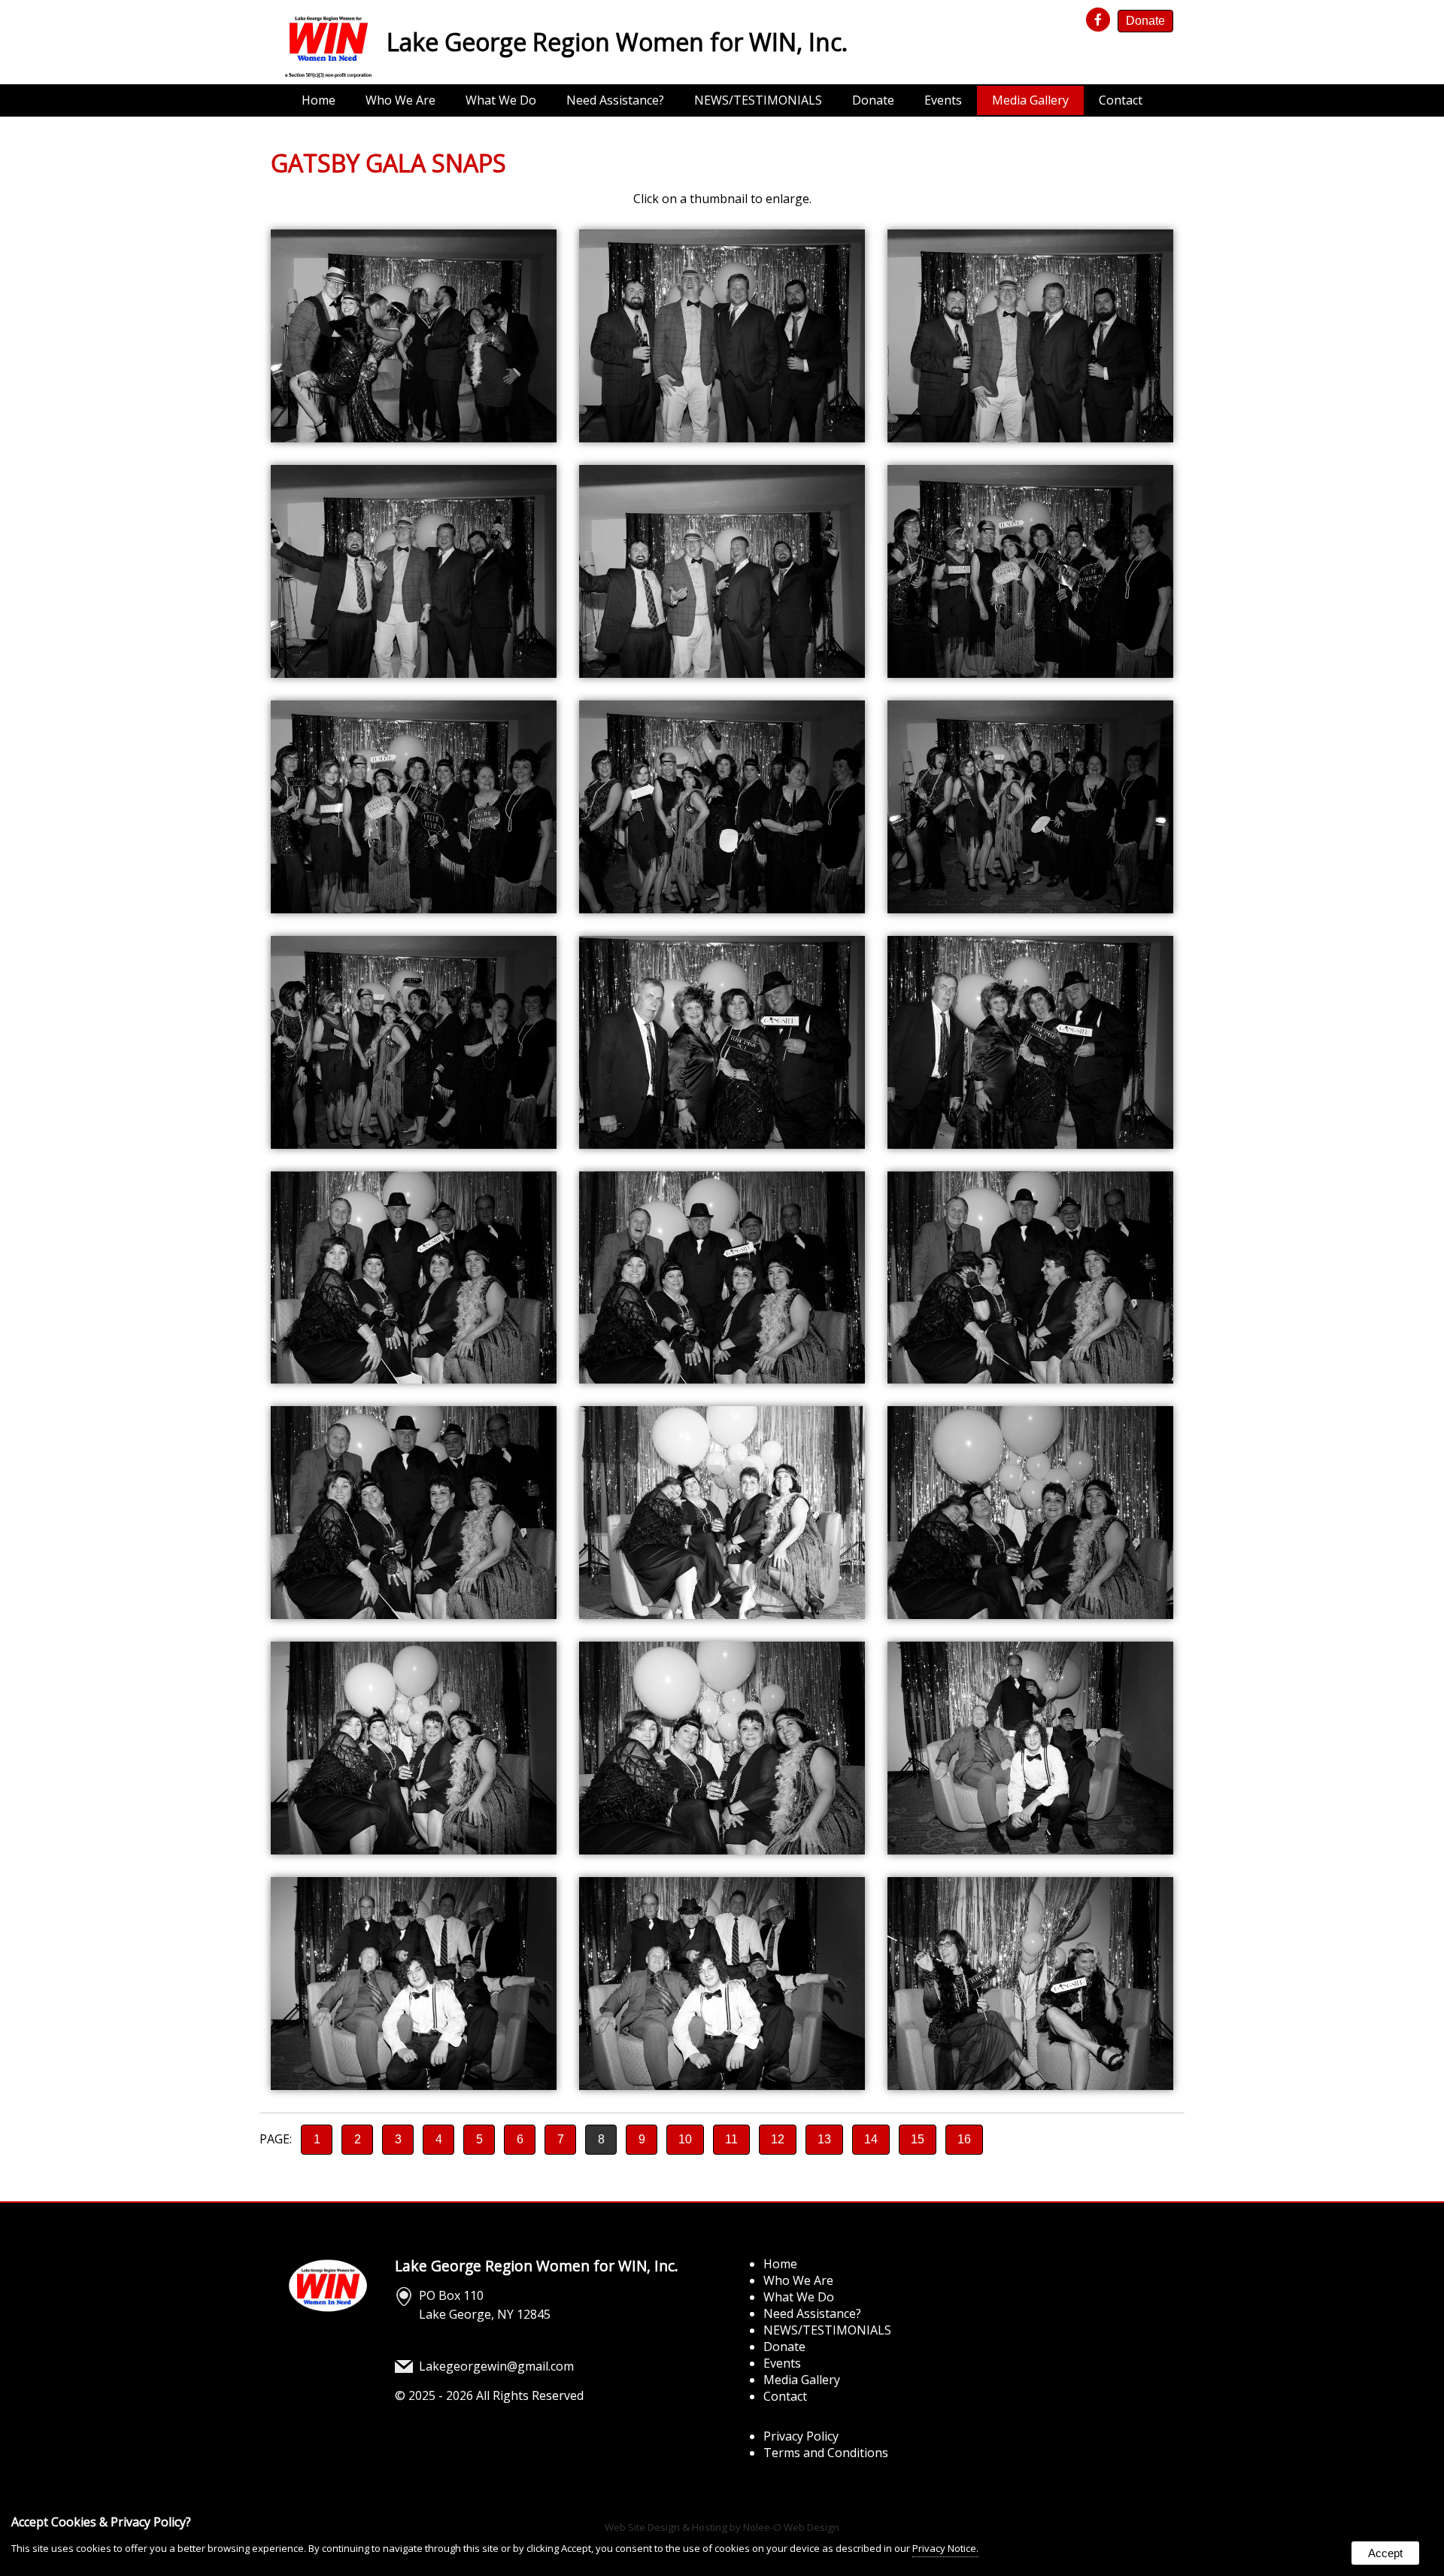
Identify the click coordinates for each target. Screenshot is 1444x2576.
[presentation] (1100, 20)
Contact (1121, 100)
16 (964, 2139)
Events (943, 100)
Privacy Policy (801, 2436)
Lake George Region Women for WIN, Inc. (537, 2266)
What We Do (501, 100)
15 (918, 2139)
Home (319, 100)
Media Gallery (1030, 100)
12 (778, 2139)
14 (871, 2139)
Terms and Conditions (826, 2453)
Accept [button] (1385, 2553)
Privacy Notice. (945, 2548)
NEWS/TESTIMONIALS (758, 100)
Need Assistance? (615, 100)
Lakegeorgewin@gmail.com (496, 2366)
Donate (873, 100)
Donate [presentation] (1145, 21)
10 (685, 2139)
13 (824, 2139)
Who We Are (400, 100)
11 (731, 2139)
